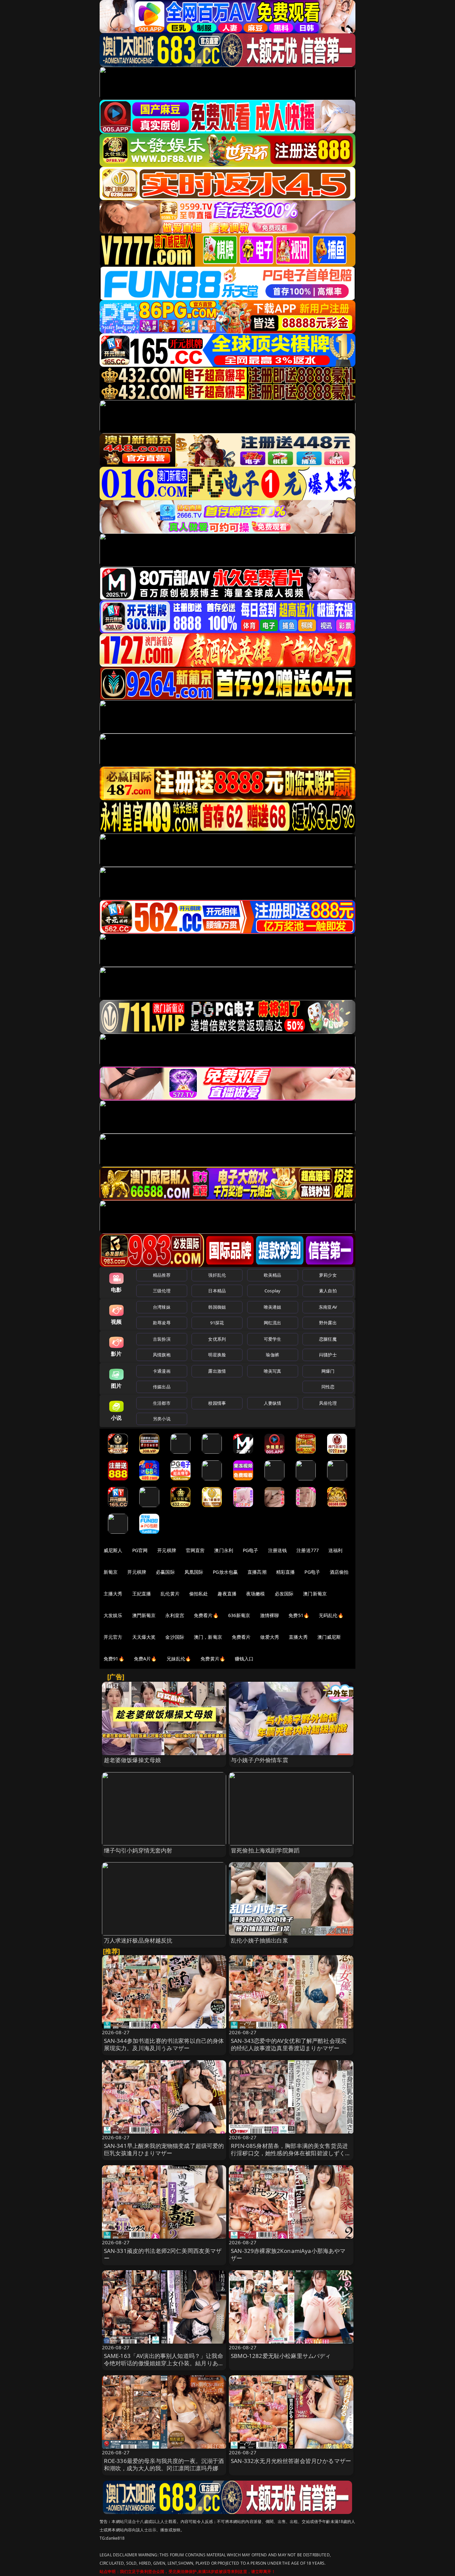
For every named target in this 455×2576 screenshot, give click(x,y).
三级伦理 (162, 1291)
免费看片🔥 (206, 1615)
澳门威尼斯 (329, 1637)
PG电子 (251, 1550)
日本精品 (217, 1291)
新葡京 (111, 1572)
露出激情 (217, 1371)
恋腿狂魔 (328, 1339)
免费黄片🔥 (213, 1659)
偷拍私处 (199, 1594)
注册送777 (308, 1550)
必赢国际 (165, 1572)
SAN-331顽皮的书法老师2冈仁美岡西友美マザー (163, 2254)
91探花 (217, 1323)
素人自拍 (328, 1291)
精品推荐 (162, 1275)
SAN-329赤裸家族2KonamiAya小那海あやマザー (288, 2254)
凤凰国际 (194, 1572)
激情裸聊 (270, 1615)
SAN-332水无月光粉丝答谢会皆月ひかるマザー (291, 2461)
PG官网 (140, 1550)
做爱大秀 (270, 1637)
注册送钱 (278, 1550)
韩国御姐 (217, 1307)
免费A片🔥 (145, 1659)
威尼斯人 (113, 1550)
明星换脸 (217, 1355)
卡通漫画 (162, 1371)
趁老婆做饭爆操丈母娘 (133, 1760)
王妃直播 (142, 1594)
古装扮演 (162, 1339)
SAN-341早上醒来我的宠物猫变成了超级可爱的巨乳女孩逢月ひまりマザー (164, 2149)
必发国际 (284, 1594)
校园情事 (217, 1403)
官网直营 (195, 1550)
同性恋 (328, 1387)
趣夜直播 (227, 1594)
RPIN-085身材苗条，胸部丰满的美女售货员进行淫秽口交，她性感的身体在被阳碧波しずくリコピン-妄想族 (291, 2153)
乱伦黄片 (170, 1594)
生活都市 (162, 1403)
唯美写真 (273, 1371)
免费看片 (241, 1637)
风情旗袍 (162, 1355)
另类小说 (162, 1419)
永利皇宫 (175, 1615)
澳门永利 (224, 1550)
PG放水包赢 (225, 1572)
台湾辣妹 (162, 1307)
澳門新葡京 (144, 1615)
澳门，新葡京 (208, 1637)
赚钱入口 (244, 1659)
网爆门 (328, 1371)
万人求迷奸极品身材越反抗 (138, 1940)
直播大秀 (298, 1637)
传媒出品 (162, 1387)
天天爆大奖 (144, 1637)
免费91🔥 (114, 1659)
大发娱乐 (113, 1615)
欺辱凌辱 (162, 1323)
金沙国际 (175, 1637)
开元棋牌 (167, 1550)
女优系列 (217, 1339)
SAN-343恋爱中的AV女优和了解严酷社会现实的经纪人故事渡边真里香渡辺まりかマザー (289, 2044)
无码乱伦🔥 (331, 1615)
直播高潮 (257, 1572)
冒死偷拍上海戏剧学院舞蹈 (265, 1850)
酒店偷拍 (339, 1572)
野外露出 (328, 1323)
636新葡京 (239, 1615)
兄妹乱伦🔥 (179, 1659)
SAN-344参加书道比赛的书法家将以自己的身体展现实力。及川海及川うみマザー (164, 2044)
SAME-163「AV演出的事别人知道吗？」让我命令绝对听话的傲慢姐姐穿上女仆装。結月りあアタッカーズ (164, 2363)
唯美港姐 (273, 1307)
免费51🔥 (299, 1615)
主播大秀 (113, 1594)
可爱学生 (273, 1339)
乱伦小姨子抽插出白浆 (259, 1940)
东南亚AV (328, 1307)
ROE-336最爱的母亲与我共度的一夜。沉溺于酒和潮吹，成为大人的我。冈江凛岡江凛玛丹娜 (164, 2464)
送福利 (335, 1550)
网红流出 (273, 1323)
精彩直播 (286, 1572)
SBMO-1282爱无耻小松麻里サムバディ (281, 2356)
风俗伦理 (328, 1403)
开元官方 (113, 1637)
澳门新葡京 (315, 1594)
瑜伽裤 (272, 1355)
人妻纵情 (273, 1403)
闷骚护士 (328, 1355)
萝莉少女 (328, 1275)
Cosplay (272, 1291)
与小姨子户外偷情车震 (259, 1760)
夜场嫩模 (256, 1594)
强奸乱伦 (217, 1275)
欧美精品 (273, 1275)
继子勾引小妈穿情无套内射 (138, 1850)
